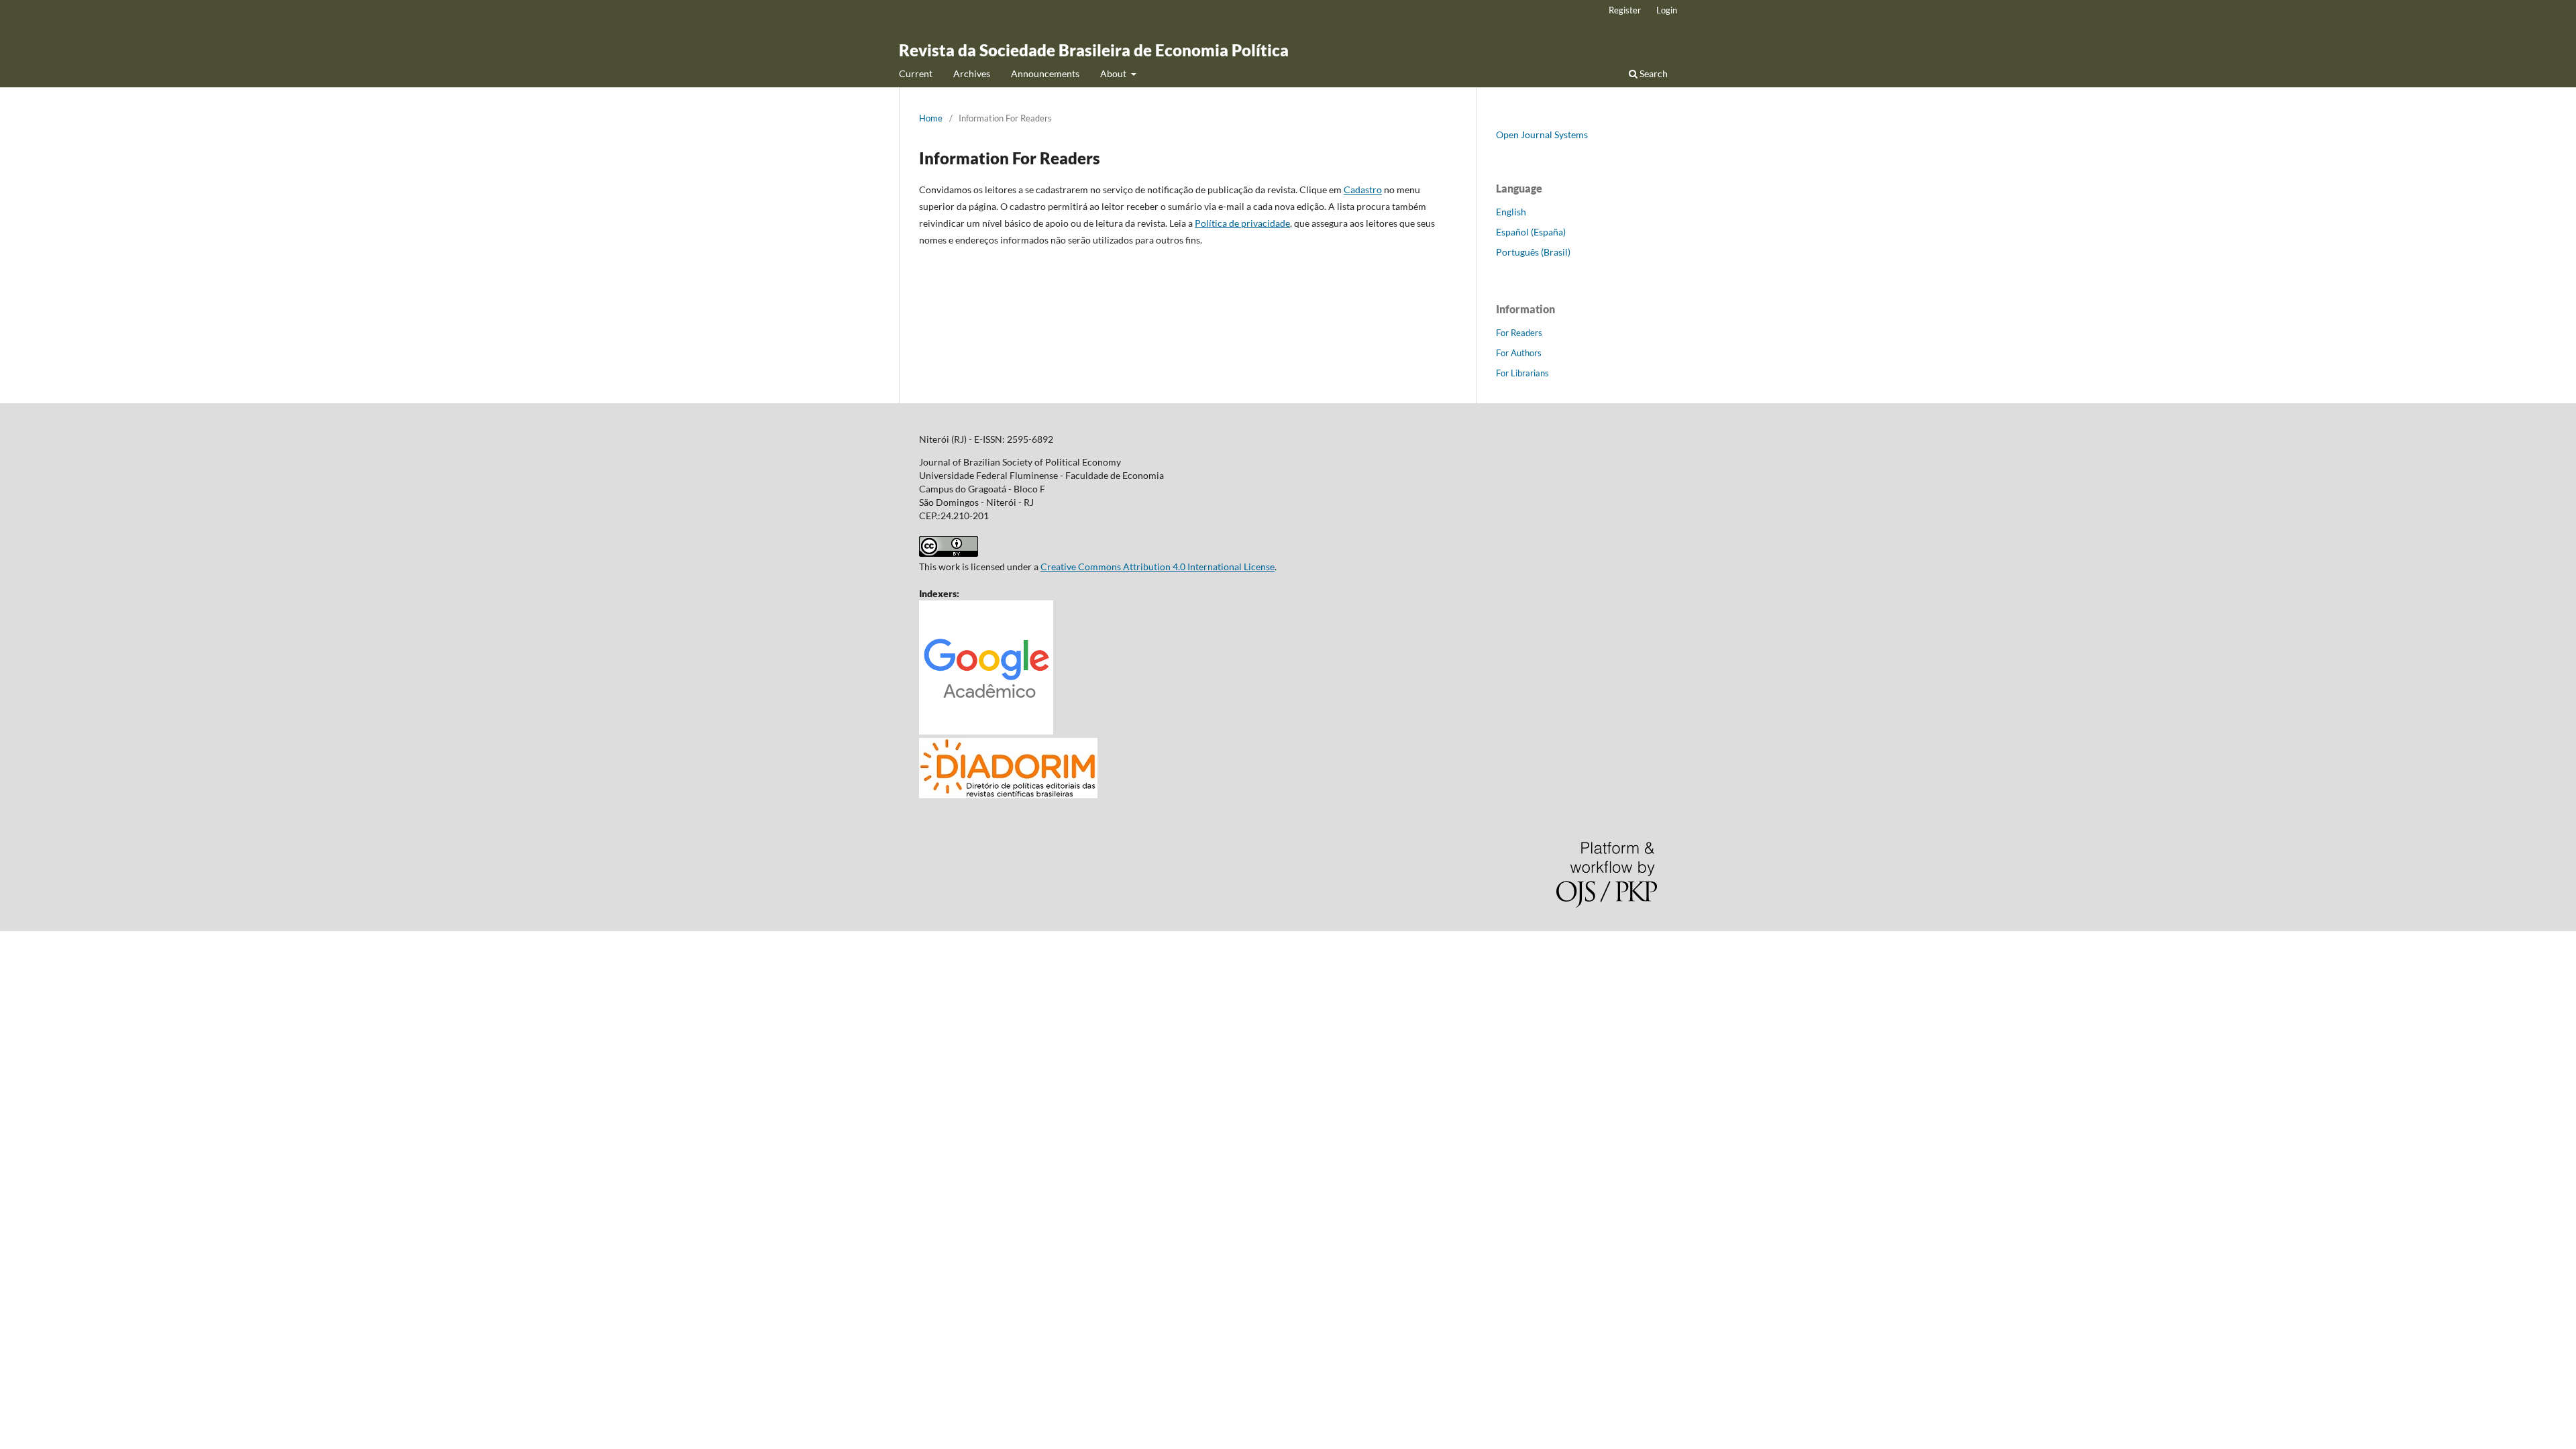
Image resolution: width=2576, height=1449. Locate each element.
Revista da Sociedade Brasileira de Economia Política (1094, 50)
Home (931, 118)
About (1114, 73)
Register (1625, 10)
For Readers (1519, 333)
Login (1667, 10)
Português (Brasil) (1533, 252)
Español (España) (1531, 232)
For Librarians (1522, 373)
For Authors (1519, 353)
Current (916, 73)
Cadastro (1363, 190)
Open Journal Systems (1542, 135)
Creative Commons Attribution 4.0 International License (1158, 567)
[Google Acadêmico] (986, 731)
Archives (972, 73)
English (1511, 212)
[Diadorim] (1008, 795)
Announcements (1045, 73)
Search (1653, 73)
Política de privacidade (1242, 223)
